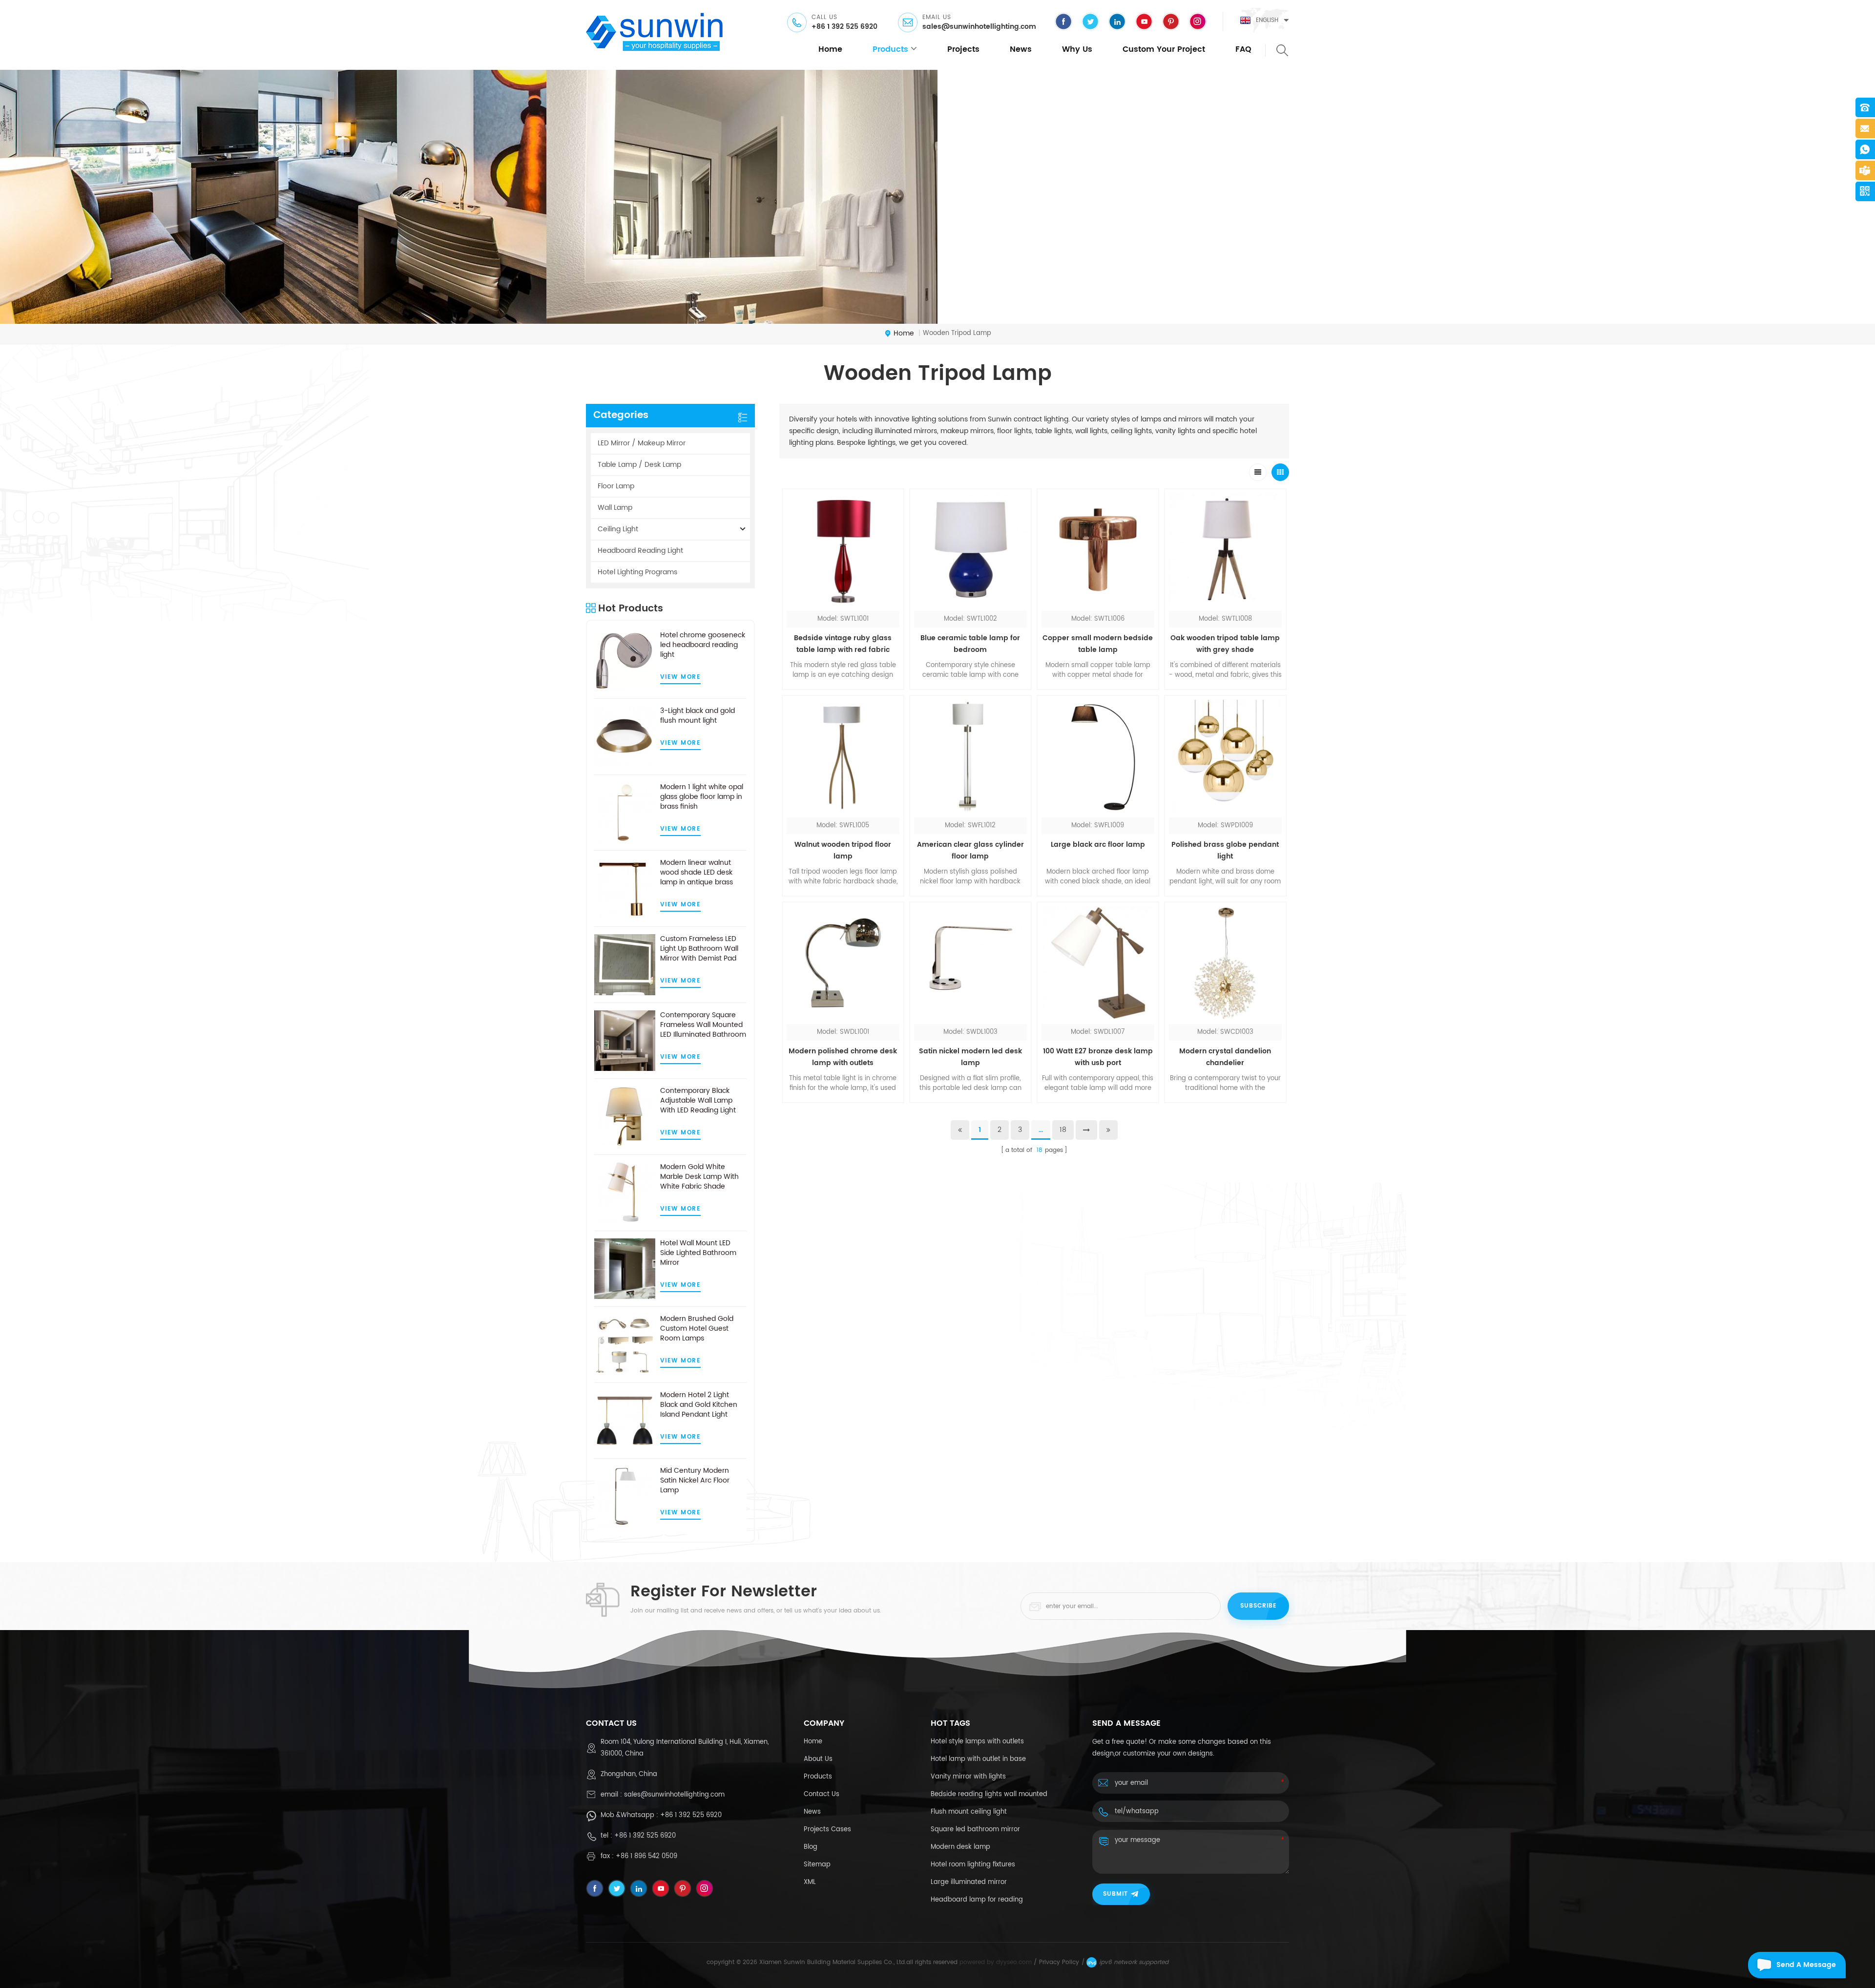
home (830, 49)
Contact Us (822, 1794)
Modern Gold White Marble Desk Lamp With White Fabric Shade (699, 1177)
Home (813, 1742)
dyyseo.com (1014, 1962)
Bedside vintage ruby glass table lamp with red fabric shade (843, 644)
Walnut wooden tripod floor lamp (843, 850)
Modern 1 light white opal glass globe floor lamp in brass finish (702, 797)
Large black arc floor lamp (1098, 845)
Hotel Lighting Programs (637, 572)
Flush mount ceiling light (969, 1812)
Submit (1115, 1894)
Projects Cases (827, 1830)
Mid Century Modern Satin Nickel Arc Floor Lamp (695, 1481)
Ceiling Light (618, 529)
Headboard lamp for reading (977, 1900)
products (890, 49)
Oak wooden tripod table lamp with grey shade (1225, 644)
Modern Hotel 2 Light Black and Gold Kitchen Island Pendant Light (699, 1405)
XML (810, 1882)
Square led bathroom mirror (975, 1830)
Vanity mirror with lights (968, 1777)
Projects (963, 49)
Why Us (1077, 49)
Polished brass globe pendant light (1225, 850)
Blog (811, 1847)
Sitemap (817, 1865)
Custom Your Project (1164, 49)
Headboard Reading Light (640, 551)
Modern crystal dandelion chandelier (1225, 1057)
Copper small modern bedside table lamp (1098, 644)
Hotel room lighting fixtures (973, 1865)
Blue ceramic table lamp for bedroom (970, 644)
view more (681, 677)
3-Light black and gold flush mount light (698, 716)
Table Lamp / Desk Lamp (639, 465)
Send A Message (1806, 1965)
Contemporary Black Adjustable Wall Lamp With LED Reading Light (698, 1101)
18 (1063, 1130)
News (1021, 49)
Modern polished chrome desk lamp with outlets (843, 1057)
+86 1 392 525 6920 (844, 27)
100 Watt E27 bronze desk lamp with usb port (1098, 1057)
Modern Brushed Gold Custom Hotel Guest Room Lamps (697, 1329)
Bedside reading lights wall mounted (989, 1794)
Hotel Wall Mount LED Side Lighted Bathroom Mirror (698, 1253)
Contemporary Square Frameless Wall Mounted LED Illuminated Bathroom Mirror (703, 1025)
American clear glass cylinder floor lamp (970, 850)
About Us (818, 1759)
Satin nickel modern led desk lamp (970, 1057)
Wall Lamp (615, 508)
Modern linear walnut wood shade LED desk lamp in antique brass (697, 873)
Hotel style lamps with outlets (977, 1742)
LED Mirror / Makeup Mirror (642, 443)
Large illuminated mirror (969, 1882)
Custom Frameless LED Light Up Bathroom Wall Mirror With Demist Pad (699, 949)
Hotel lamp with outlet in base (978, 1759)
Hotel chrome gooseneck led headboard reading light (703, 645)
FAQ (1243, 49)
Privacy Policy (1059, 1962)
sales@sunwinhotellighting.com (979, 27)
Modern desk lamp (960, 1847)
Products (818, 1777)
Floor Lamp (616, 486)
